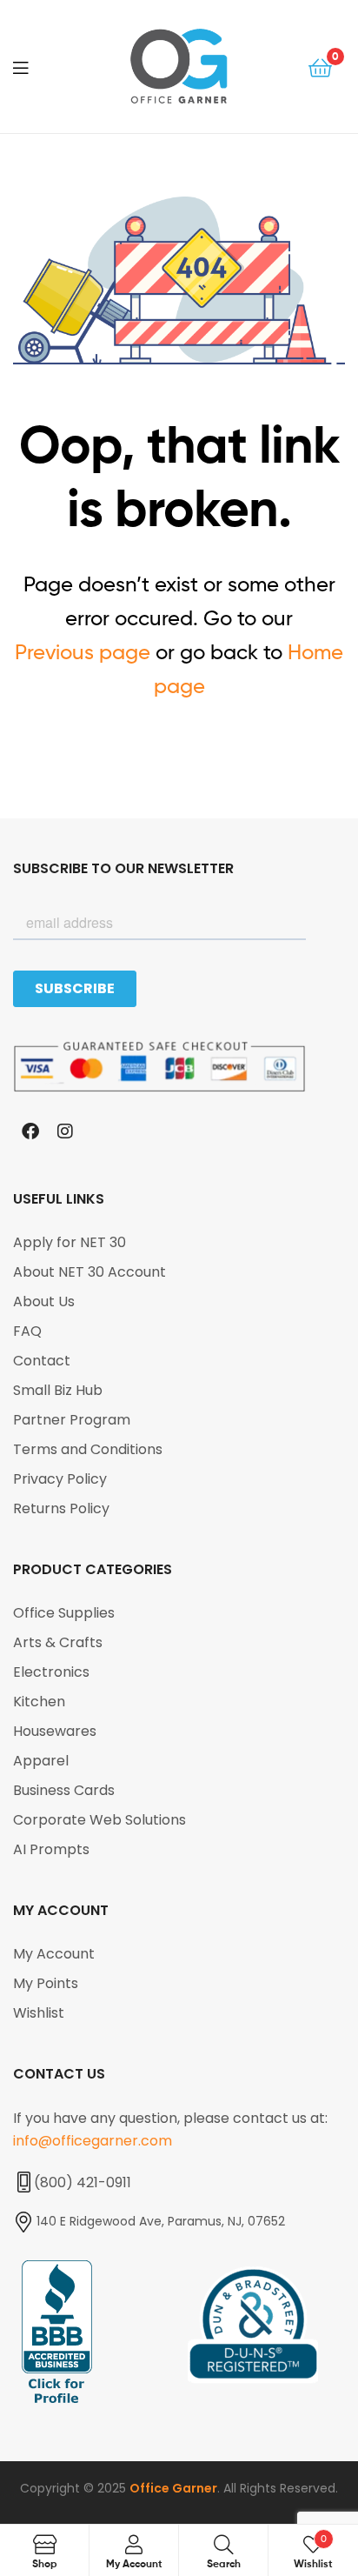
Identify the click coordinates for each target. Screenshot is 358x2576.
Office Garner (173, 2488)
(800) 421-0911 (83, 2182)
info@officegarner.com (93, 2141)
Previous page (83, 652)
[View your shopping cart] (320, 67)
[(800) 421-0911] (23, 2182)
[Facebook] (30, 1131)
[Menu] (35, 66)
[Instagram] (65, 1131)
